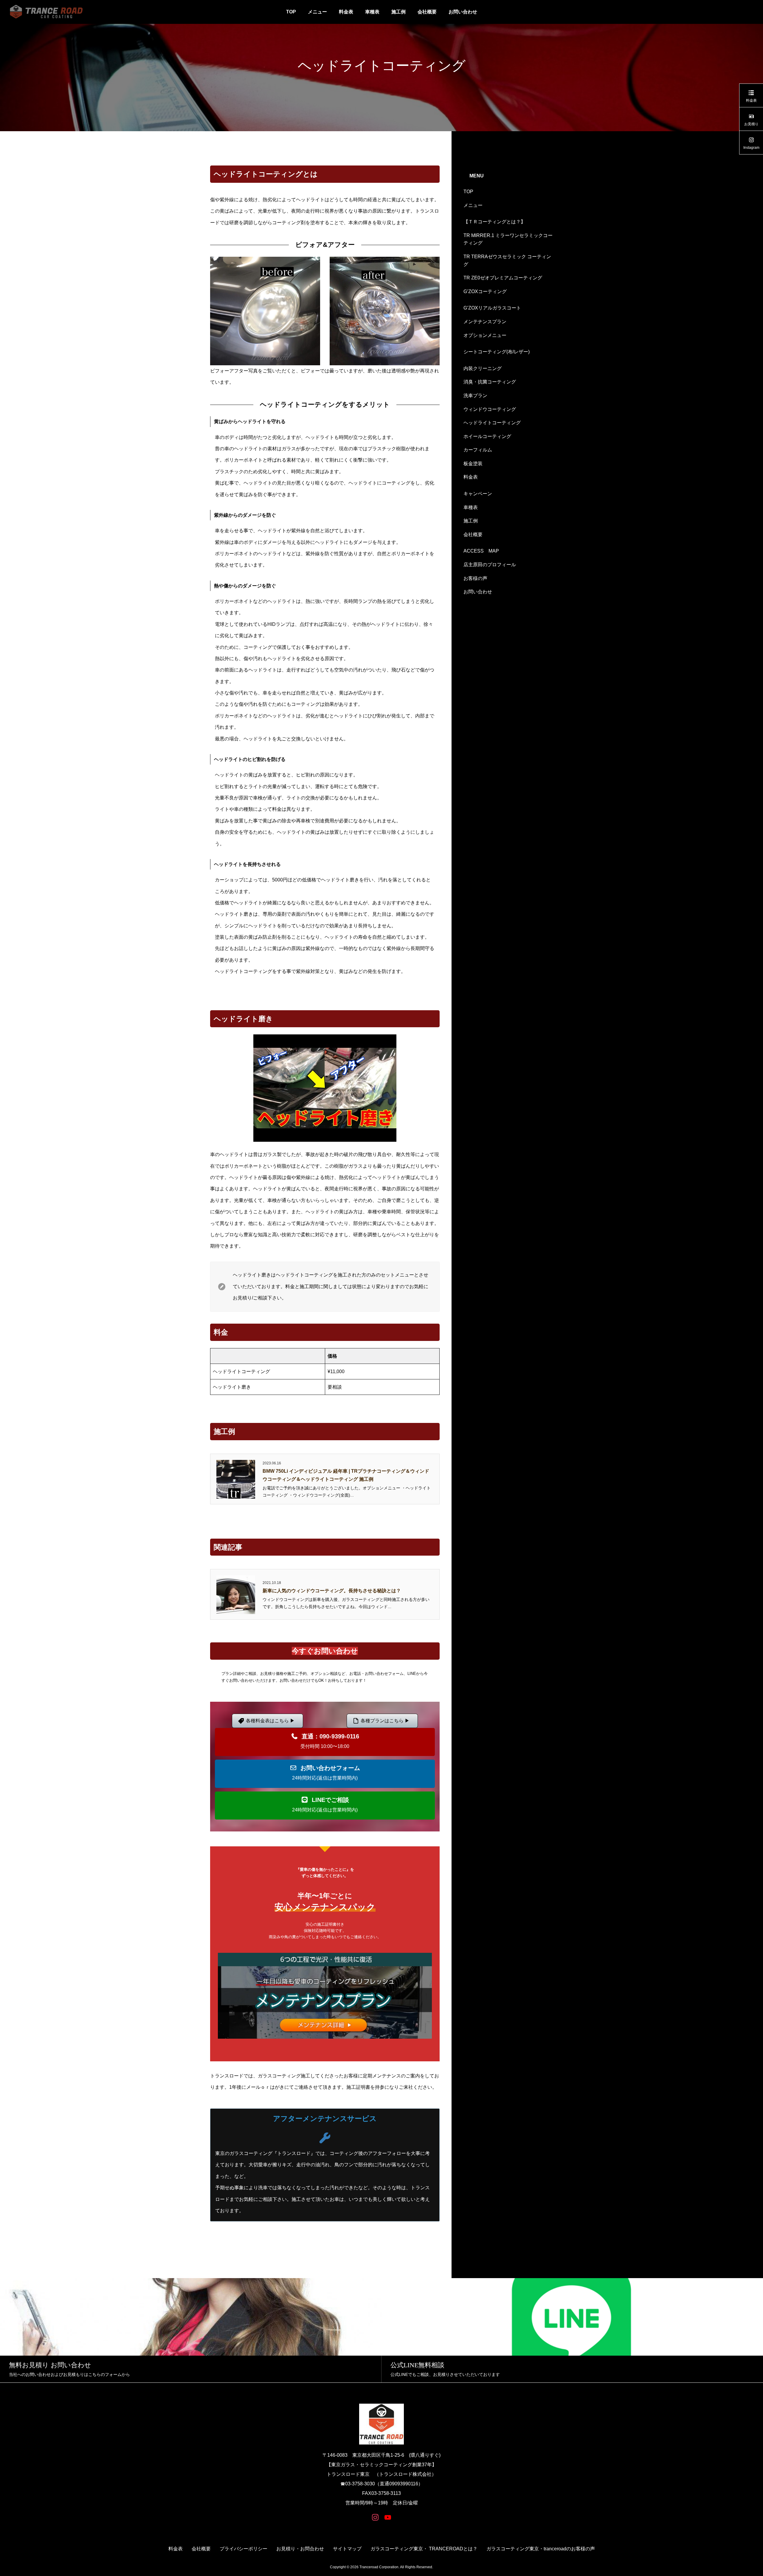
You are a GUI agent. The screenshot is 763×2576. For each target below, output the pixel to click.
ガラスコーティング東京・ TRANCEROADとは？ (424, 2549)
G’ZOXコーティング (485, 291)
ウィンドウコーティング (490, 409)
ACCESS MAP (481, 551)
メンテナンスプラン (485, 322)
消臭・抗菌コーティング (490, 382)
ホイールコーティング (487, 436)
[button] (325, 1742)
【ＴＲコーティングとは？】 (494, 222)
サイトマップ (347, 2549)
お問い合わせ (463, 12)
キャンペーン (478, 494)
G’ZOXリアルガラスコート (492, 308)
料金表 (346, 12)
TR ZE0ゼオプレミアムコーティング (503, 278)
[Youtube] (388, 2517)
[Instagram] (375, 2517)
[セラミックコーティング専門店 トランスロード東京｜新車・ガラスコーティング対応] (46, 12)
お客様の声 (475, 578)
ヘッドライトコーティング (492, 423)
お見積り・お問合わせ (300, 2549)
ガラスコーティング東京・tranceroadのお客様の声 (541, 2549)
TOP (291, 12)
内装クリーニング (483, 368)
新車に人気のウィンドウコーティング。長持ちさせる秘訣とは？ (332, 1591)
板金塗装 (473, 464)
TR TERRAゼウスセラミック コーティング (507, 260)
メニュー (317, 12)
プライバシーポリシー (244, 2549)
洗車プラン (475, 396)
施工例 (398, 12)
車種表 (372, 12)
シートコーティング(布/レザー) (497, 352)
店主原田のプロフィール (490, 565)
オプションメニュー (485, 335)
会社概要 (427, 12)
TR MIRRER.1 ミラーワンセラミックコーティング (508, 239)
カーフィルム (478, 450)
